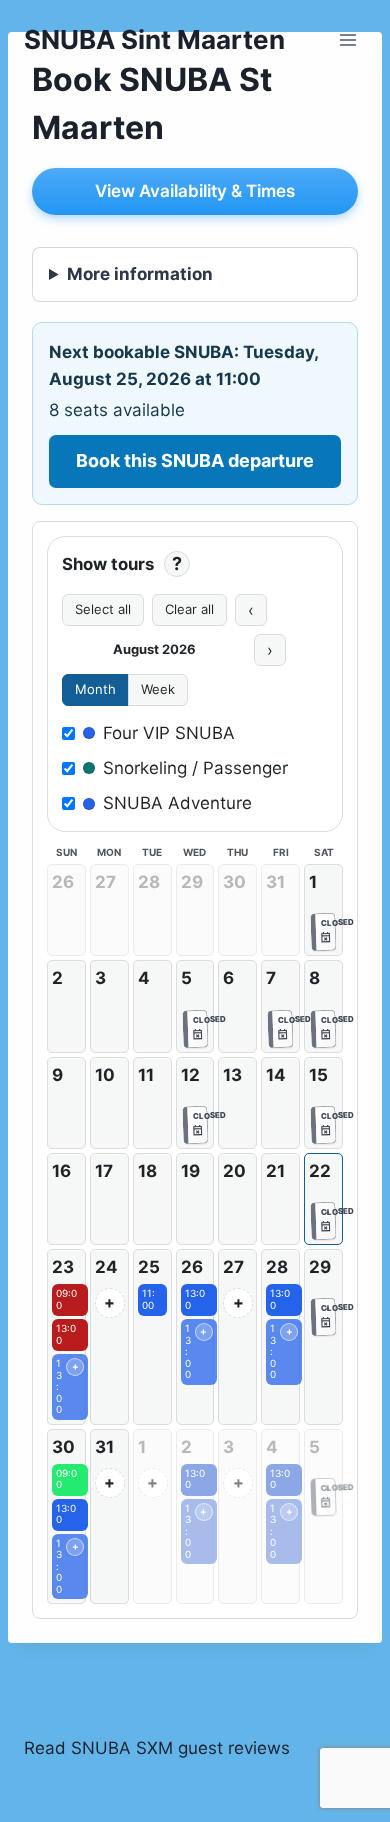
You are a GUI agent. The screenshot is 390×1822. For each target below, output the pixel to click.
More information (140, 274)
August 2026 (154, 649)
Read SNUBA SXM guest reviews (157, 1748)
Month (95, 689)
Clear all (189, 609)
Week (158, 689)
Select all (103, 609)
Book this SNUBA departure (195, 460)
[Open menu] (347, 39)
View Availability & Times (195, 191)
